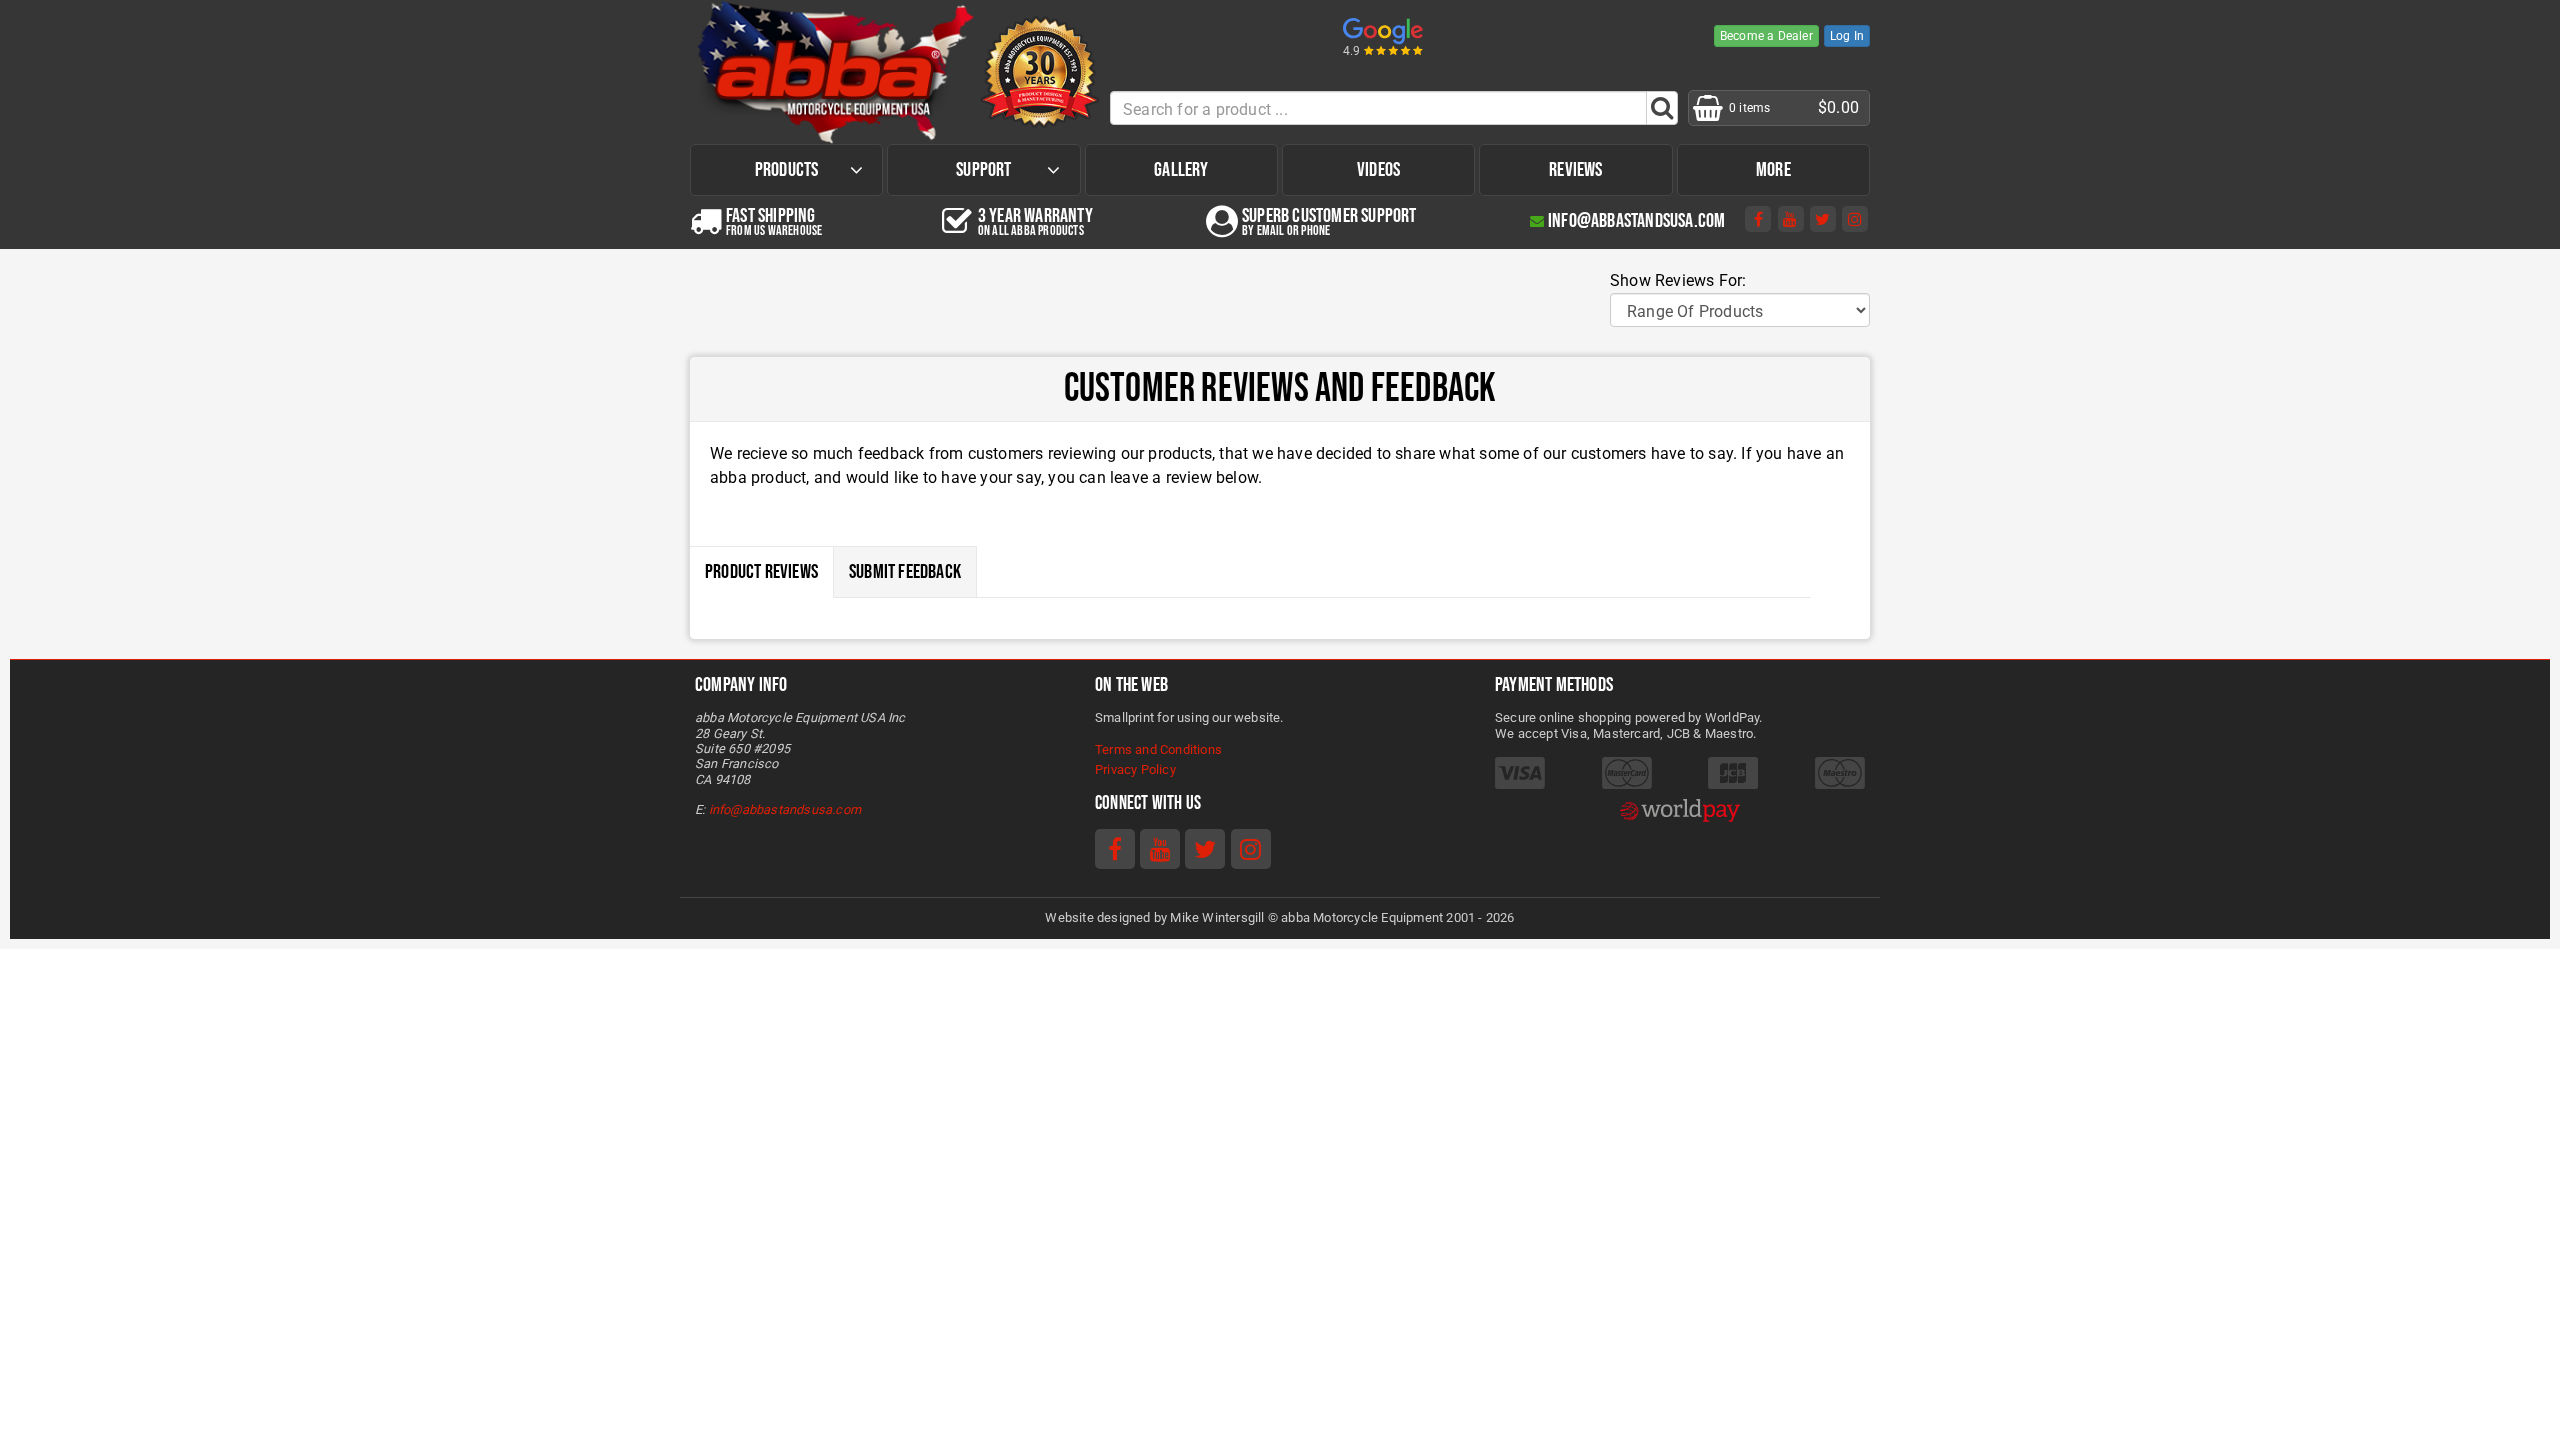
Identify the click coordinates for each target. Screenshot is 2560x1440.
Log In (1847, 36)
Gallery (1181, 170)
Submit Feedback (905, 572)
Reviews (1575, 170)
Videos (1378, 170)
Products (787, 170)
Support (983, 170)
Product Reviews (761, 572)
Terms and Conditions (1158, 749)
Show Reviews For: (1678, 280)
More (1773, 170)
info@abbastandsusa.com (785, 809)
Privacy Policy (1135, 769)
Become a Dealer (1766, 36)
